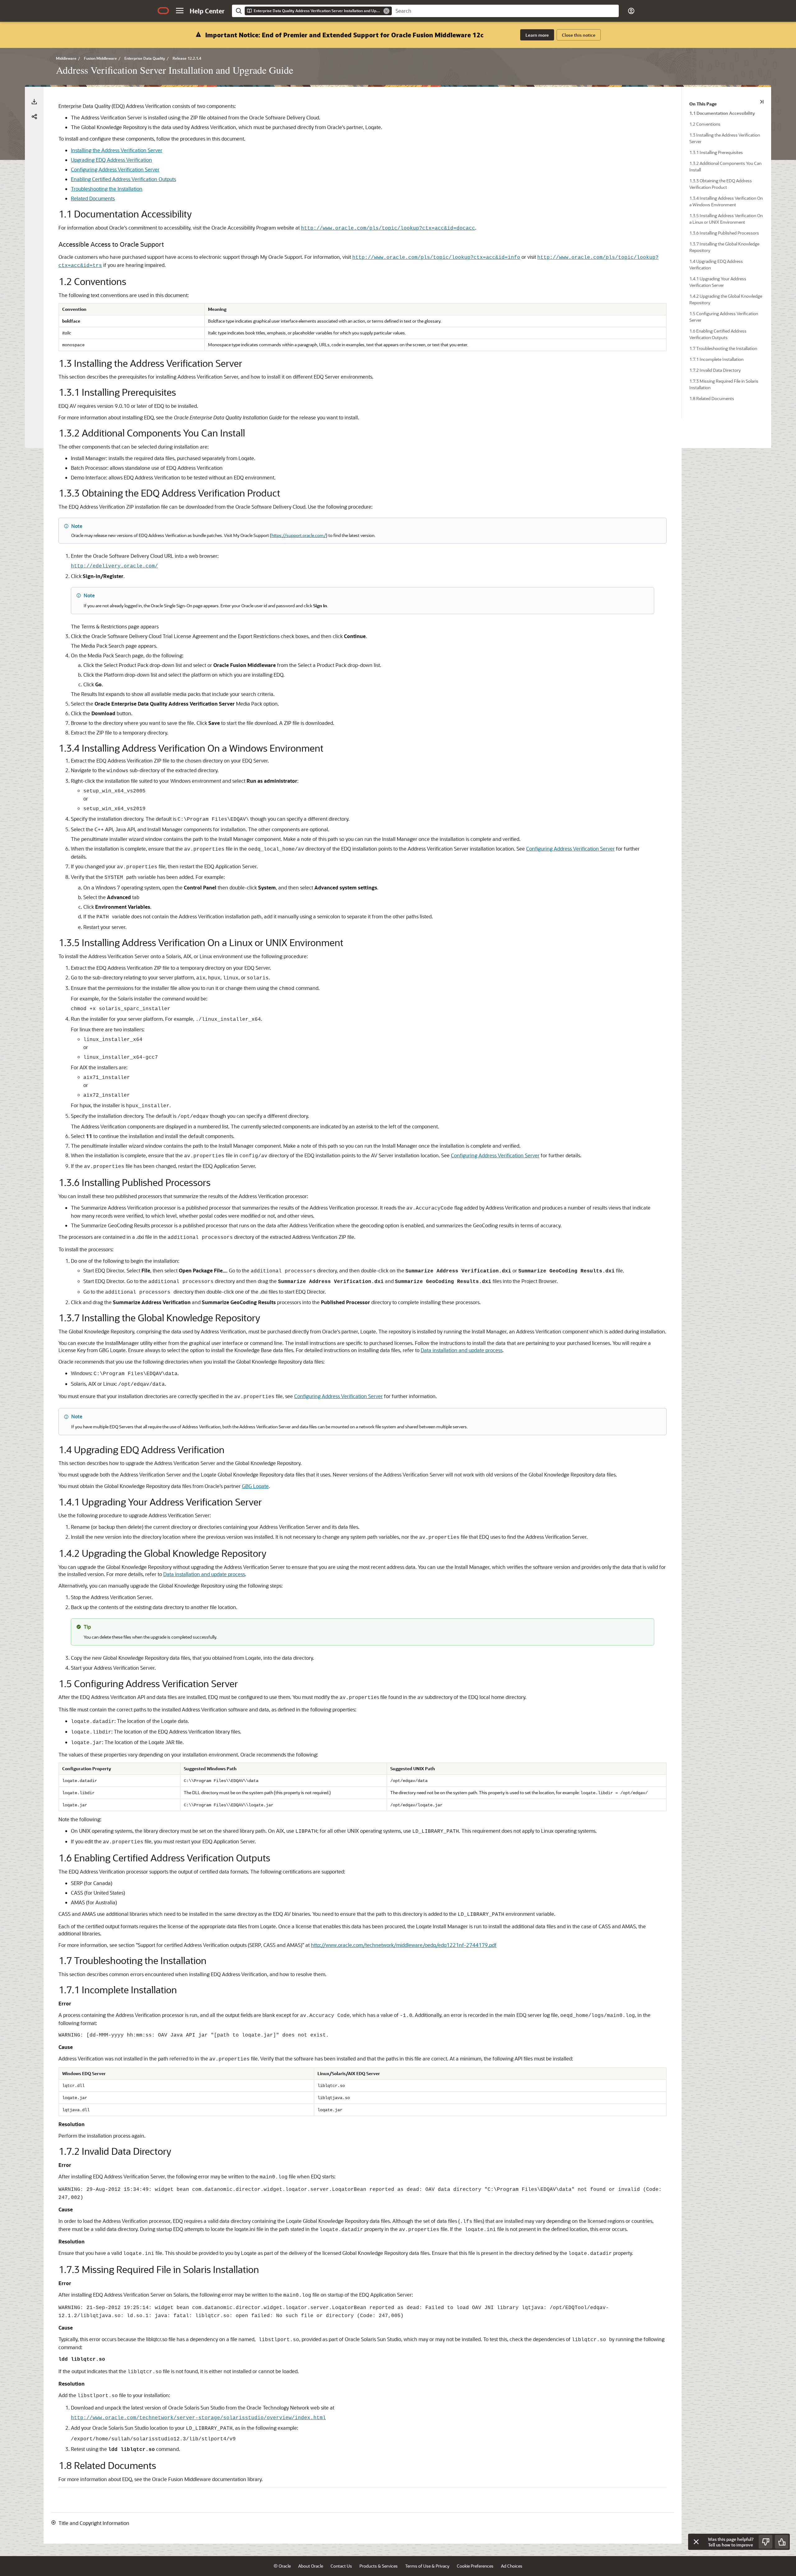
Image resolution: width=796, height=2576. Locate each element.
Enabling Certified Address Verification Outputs (123, 179)
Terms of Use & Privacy (427, 2566)
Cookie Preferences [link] (475, 2566)
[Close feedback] (696, 2542)
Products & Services (379, 2566)
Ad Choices (512, 2566)
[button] (180, 11)
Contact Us (341, 2566)
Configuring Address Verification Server (115, 169)
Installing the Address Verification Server (117, 150)
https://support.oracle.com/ (299, 535)
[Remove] (386, 11)
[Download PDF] (34, 102)
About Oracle (311, 2566)
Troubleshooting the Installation (107, 189)
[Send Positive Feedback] (782, 2542)
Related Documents (93, 198)
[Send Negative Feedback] (766, 2542)
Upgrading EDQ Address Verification (111, 160)
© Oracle (282, 2566)
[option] (730, 113)
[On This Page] (762, 102)
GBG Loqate (255, 1486)
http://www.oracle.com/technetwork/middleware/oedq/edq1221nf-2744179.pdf (404, 1945)
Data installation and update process (462, 1350)
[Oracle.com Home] (163, 11)
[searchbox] (505, 11)
